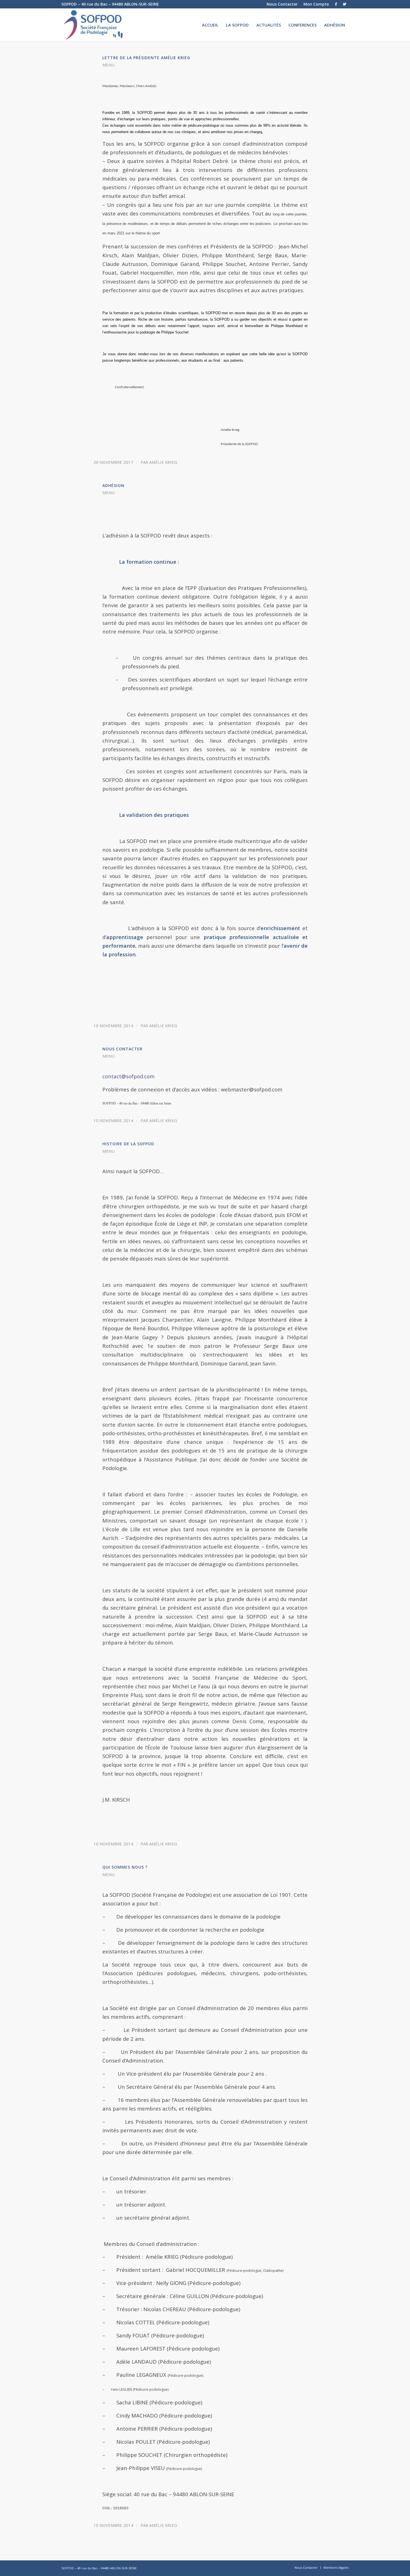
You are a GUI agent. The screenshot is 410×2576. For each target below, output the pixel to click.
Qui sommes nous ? (125, 1867)
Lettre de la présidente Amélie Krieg (146, 58)
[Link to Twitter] (344, 4)
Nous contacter (122, 1049)
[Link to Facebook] (336, 4)
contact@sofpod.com (128, 1076)
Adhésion (113, 485)
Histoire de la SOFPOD (128, 1144)
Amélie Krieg (163, 462)
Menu (108, 65)
